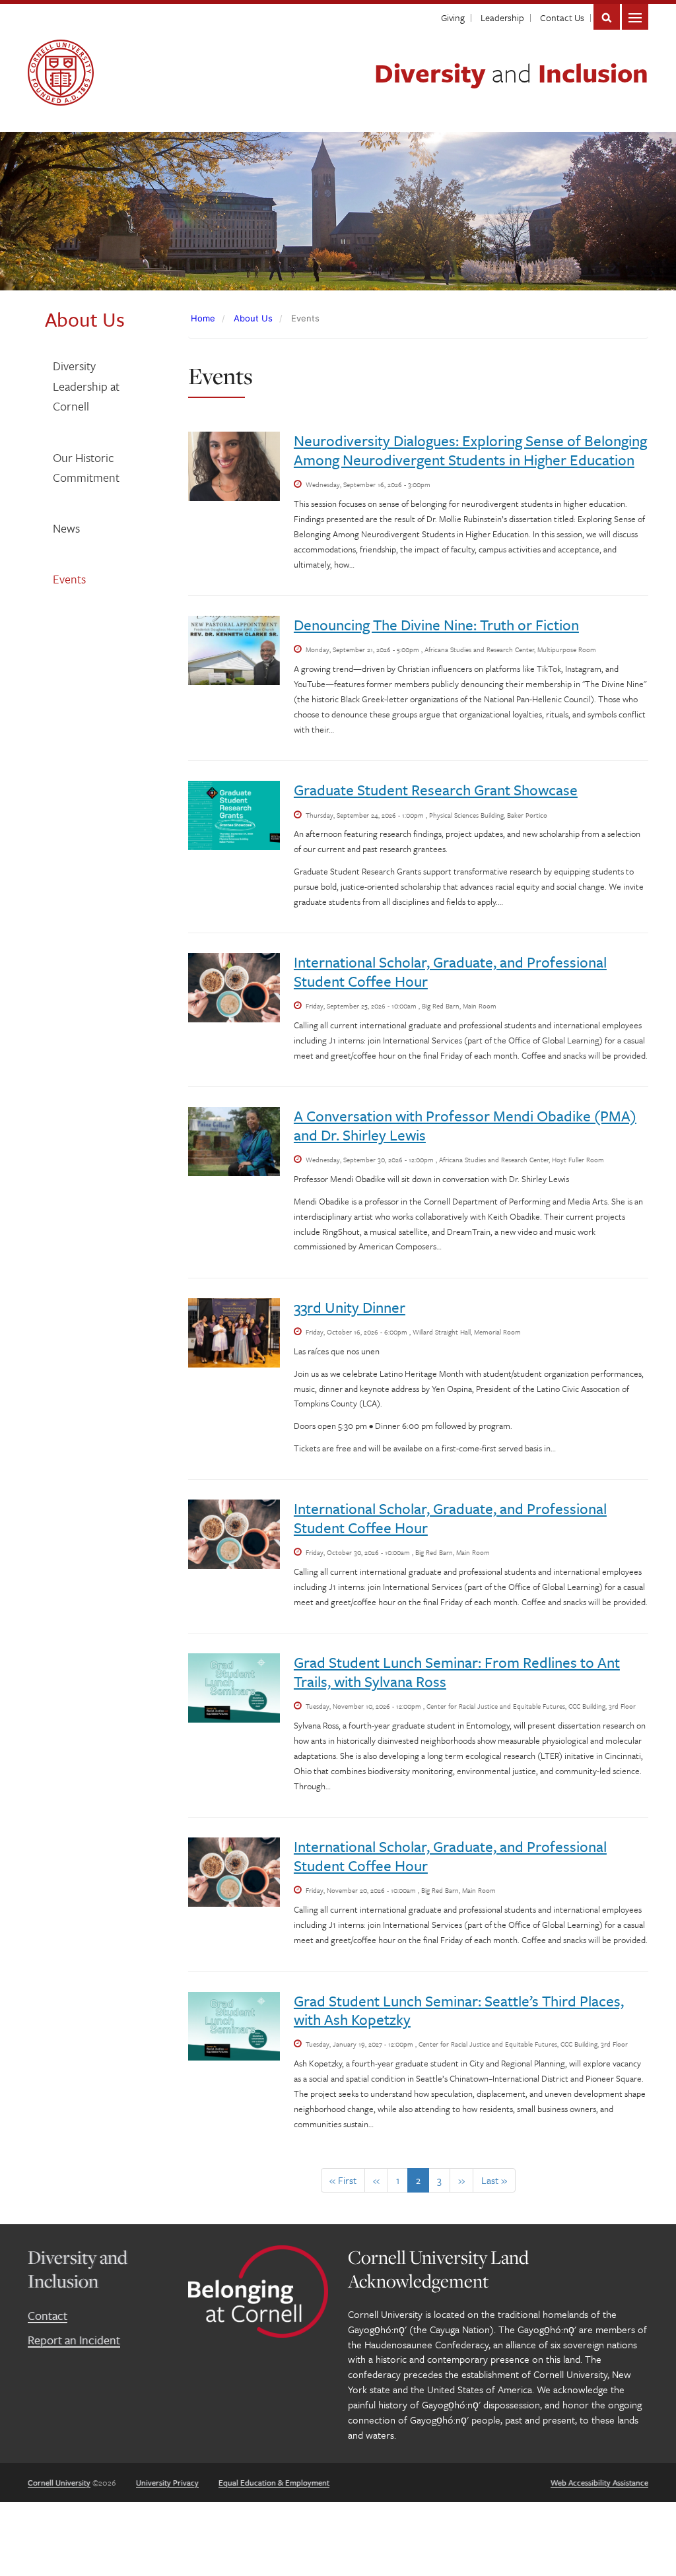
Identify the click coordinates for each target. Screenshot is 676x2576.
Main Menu (635, 17)
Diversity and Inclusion (78, 2269)
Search (607, 17)
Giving (453, 17)
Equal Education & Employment (274, 2482)
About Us (253, 318)
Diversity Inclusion (511, 72)
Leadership (502, 17)
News (66, 528)
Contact (48, 2315)
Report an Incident (74, 2340)
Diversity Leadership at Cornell (86, 386)
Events (69, 579)
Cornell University (59, 2482)
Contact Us (562, 17)
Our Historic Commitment (86, 468)
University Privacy (167, 2482)
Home (203, 318)
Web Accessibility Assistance (599, 2482)
